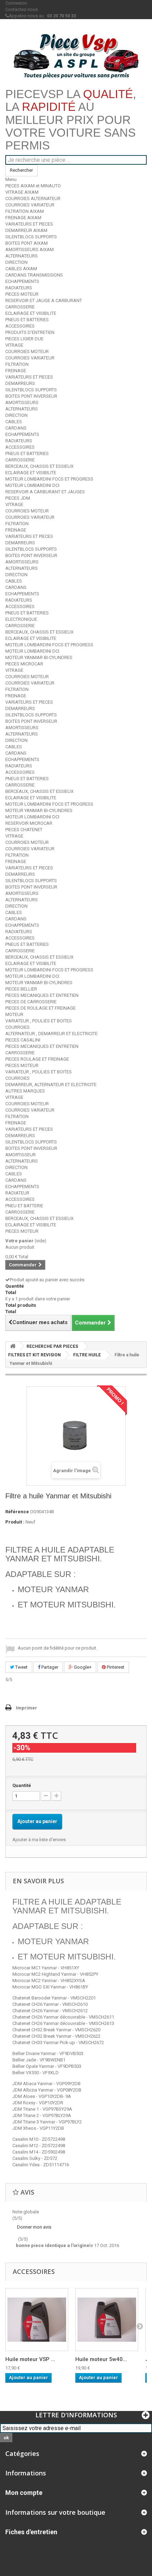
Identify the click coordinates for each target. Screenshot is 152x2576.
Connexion (16, 3)
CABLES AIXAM (21, 269)
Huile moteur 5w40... (101, 2359)
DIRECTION (16, 262)
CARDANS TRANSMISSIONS (34, 275)
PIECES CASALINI (23, 1040)
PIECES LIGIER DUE (24, 339)
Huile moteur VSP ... (30, 2359)
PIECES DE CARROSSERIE (31, 1002)
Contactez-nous (22, 9)
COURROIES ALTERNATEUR (33, 198)
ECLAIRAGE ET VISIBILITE (31, 313)
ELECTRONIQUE (21, 619)
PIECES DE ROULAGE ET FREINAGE (40, 1008)
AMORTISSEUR (21, 1155)
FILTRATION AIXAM (25, 211)
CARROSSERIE (20, 307)
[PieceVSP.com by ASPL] (76, 56)
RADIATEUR (17, 1193)
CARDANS (16, 428)
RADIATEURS (19, 288)
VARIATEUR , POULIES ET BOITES (39, 1021)
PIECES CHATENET (24, 830)
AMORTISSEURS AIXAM (30, 249)
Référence (17, 1512)
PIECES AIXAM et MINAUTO (33, 186)
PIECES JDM (18, 498)
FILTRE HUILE (87, 1355)
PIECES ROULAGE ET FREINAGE (37, 1059)
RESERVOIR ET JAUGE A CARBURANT (44, 300)
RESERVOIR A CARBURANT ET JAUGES (45, 492)
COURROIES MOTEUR (27, 351)
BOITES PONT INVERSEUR (31, 396)
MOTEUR (14, 1014)
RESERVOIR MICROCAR (29, 823)
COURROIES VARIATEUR (30, 205)
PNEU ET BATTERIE (24, 1206)
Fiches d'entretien (31, 2532)
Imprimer (27, 1708)
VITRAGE (14, 345)
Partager (49, 1667)
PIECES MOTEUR (22, 294)
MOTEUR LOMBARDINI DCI (32, 485)
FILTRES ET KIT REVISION (34, 1355)
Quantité (22, 1785)
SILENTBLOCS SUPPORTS (31, 237)
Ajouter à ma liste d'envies (39, 1840)
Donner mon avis (34, 2227)
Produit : (15, 1522)
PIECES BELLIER (21, 989)
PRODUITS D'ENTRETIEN (30, 332)
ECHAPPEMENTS (22, 281)
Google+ (82, 1667)
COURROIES (17, 1027)
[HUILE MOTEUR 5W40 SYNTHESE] (107, 2320)
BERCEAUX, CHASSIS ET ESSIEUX (39, 466)
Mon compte (24, 2493)
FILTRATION (17, 364)
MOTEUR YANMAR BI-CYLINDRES (39, 657)
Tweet (21, 1667)
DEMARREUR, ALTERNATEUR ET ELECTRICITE (51, 1085)
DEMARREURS (20, 383)
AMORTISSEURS (22, 402)
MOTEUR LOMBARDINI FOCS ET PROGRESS (49, 479)
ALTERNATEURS (22, 256)
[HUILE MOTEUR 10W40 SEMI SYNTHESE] (37, 2320)
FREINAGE (16, 371)
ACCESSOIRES (20, 326)
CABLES (14, 422)
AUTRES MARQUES (25, 1091)
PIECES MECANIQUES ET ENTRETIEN (42, 995)
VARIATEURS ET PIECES (29, 224)
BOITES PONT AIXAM (27, 243)
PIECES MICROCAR (24, 664)
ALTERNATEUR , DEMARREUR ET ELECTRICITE (51, 1034)
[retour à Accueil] (13, 1346)
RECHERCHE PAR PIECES (52, 1346)
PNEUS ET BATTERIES (27, 320)
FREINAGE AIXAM (23, 218)
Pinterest (115, 1667)
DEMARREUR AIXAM (26, 230)
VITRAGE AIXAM (22, 192)
